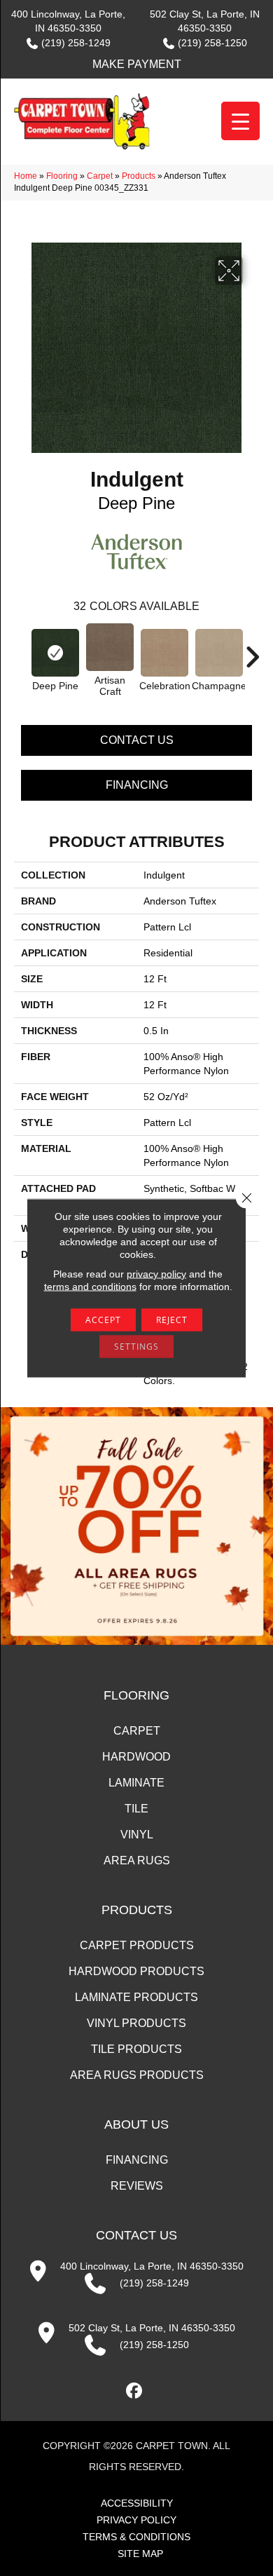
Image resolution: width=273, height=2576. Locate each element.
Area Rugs (137, 1860)
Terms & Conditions (136, 2537)
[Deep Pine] (55, 653)
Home (26, 176)
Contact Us (137, 740)
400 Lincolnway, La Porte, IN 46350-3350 (152, 2266)
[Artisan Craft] (110, 647)
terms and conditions (90, 1287)
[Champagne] (219, 653)
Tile (136, 1809)
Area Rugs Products (137, 2075)
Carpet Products (137, 1945)
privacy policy (156, 1274)
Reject (172, 1320)
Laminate (136, 1783)
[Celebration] (164, 653)
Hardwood (136, 1757)
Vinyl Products (136, 2023)
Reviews (137, 2186)
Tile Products (136, 2049)
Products (139, 176)
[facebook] (135, 2391)
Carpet (100, 176)
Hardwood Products (136, 1971)
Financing (137, 785)
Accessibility (137, 2503)
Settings (136, 1347)
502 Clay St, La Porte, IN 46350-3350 (152, 2328)
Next (252, 650)
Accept (103, 1320)
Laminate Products (136, 1997)
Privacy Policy (136, 2520)
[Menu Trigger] (240, 121)
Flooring (62, 176)
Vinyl (137, 1835)
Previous (21, 650)
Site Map (140, 2554)
